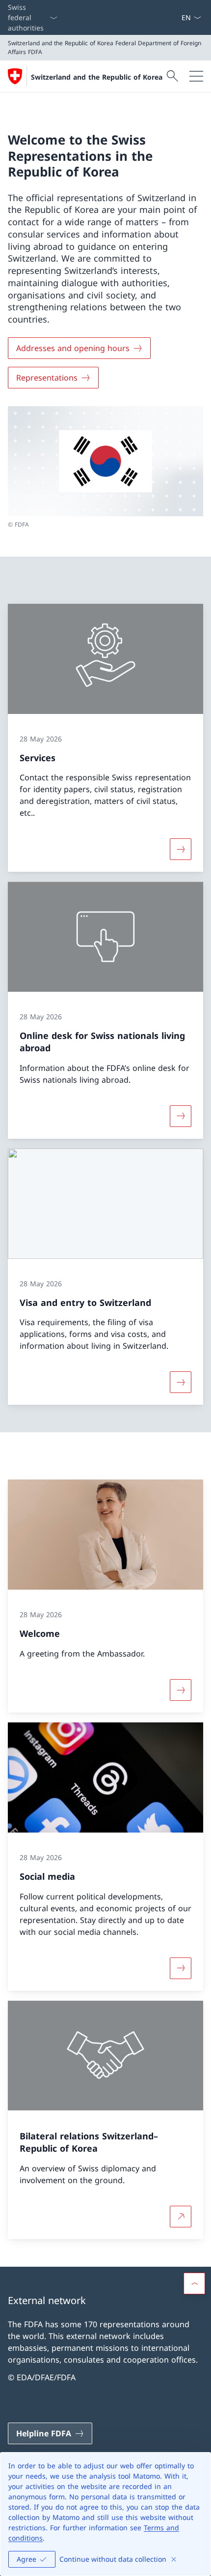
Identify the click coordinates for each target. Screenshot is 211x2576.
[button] (194, 2283)
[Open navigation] (196, 76)
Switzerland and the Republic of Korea (97, 77)
